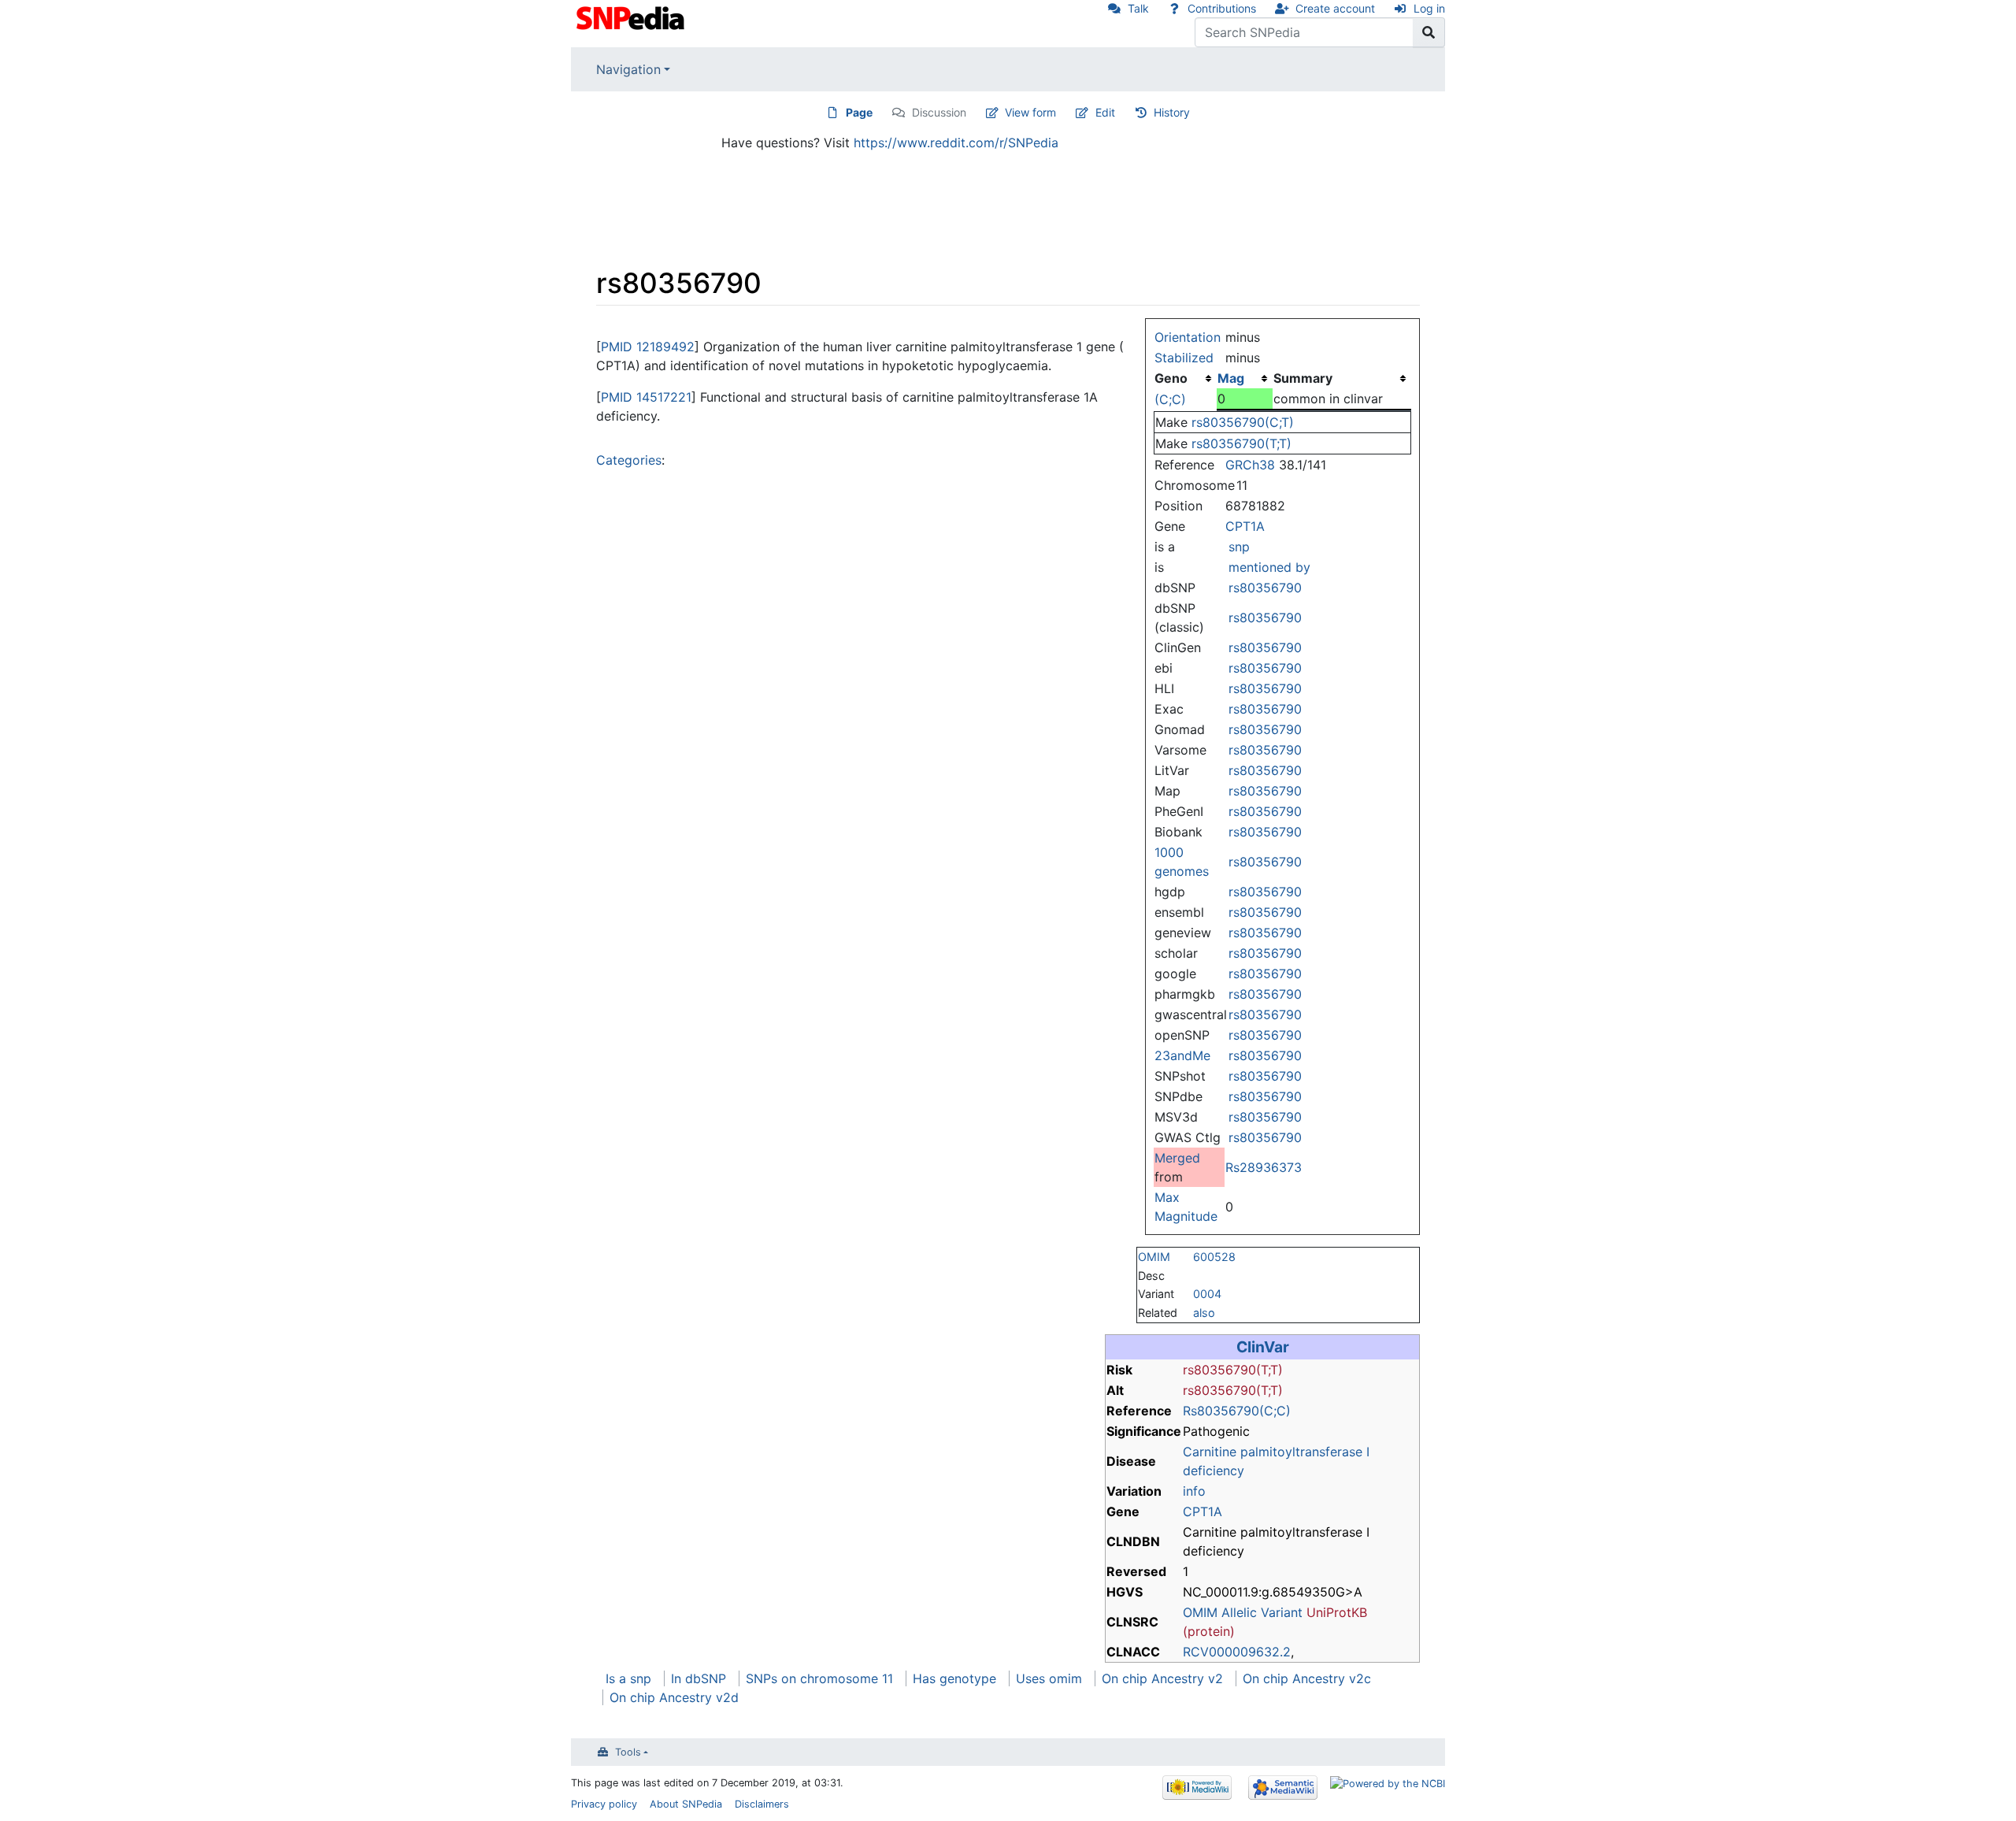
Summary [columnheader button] (1303, 378)
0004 (1207, 1294)
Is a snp (628, 1678)
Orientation (1188, 337)
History (1172, 112)
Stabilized (1184, 358)
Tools (628, 1752)
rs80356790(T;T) (1241, 443)
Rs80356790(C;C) (1237, 1411)
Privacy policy (604, 1804)
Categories (629, 460)
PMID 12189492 (648, 347)
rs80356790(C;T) (1243, 422)
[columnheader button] (1244, 378)
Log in (1429, 8)
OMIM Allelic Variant (1243, 1612)
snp (1239, 547)
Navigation (628, 69)
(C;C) (1170, 399)
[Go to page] (1429, 32)
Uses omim (1049, 1678)
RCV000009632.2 (1237, 1652)
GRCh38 (1250, 465)
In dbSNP (699, 1678)
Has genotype (954, 1678)
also (1204, 1313)
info (1194, 1491)
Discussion (939, 112)
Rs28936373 (1264, 1167)
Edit (1105, 112)
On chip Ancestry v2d (674, 1697)
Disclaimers (762, 1804)
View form (1030, 112)
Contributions (1222, 8)
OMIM (1154, 1257)
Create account (1335, 8)
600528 (1214, 1257)
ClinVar (1263, 1347)
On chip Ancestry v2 (1162, 1678)
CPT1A (1245, 526)
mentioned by (1269, 567)
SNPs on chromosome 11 (819, 1678)
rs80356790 (1265, 588)
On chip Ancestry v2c (1307, 1678)
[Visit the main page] (632, 17)
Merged (1177, 1158)
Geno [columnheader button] (1171, 378)
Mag (1231, 378)
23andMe (1182, 1055)
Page (859, 112)
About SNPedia (686, 1804)
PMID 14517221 (646, 397)
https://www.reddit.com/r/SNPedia (956, 143)
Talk (1138, 8)
